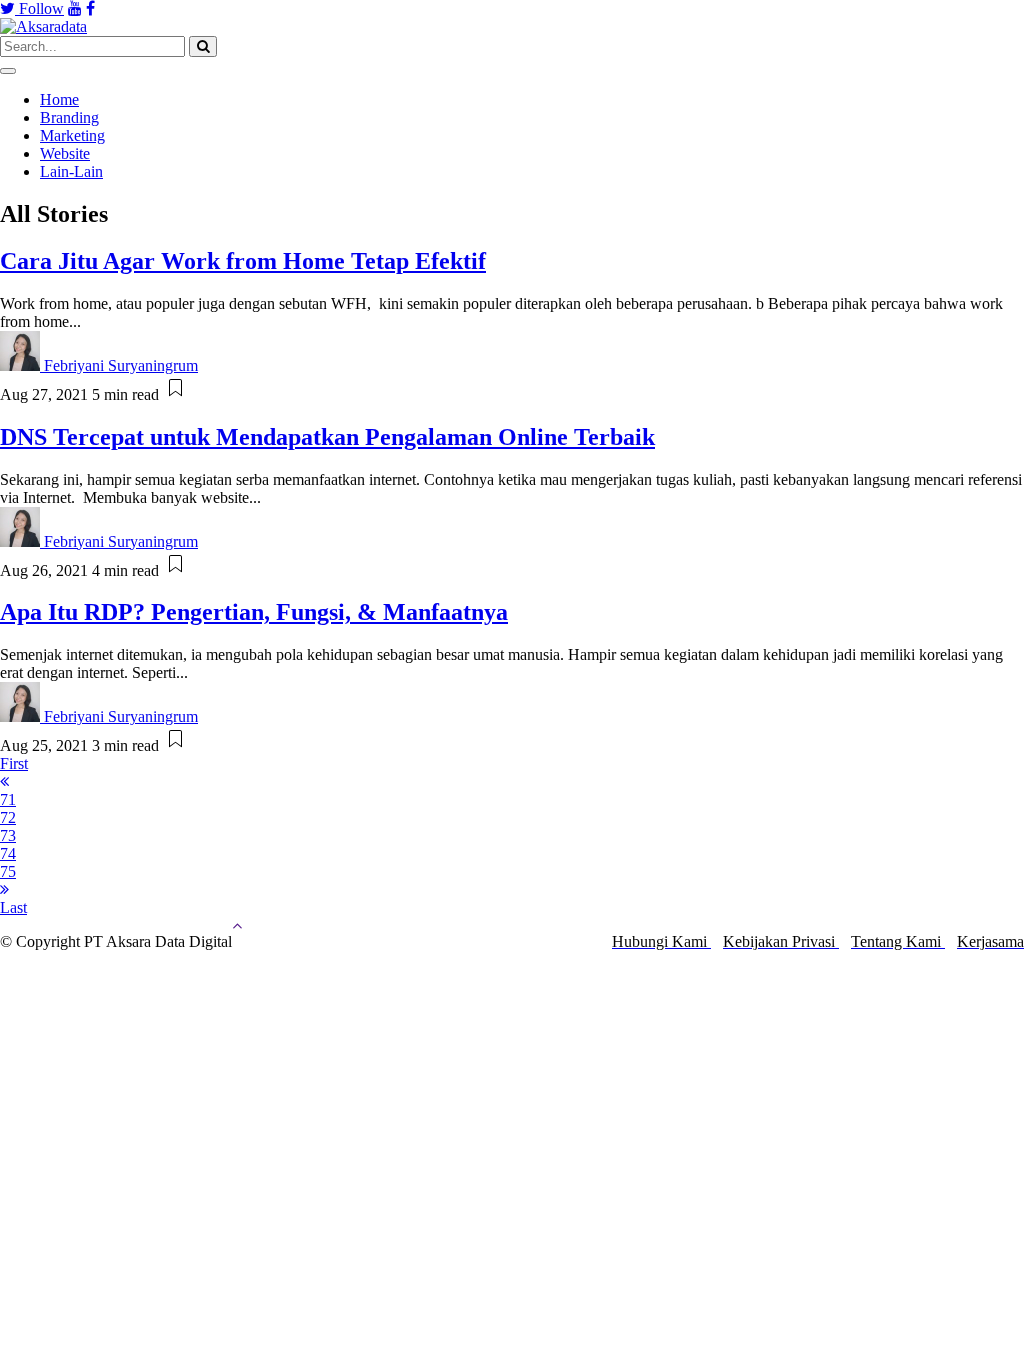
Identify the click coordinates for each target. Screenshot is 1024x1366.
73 (8, 835)
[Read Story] (175, 394)
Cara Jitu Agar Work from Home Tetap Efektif (243, 261)
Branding (69, 117)
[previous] (4, 781)
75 (8, 871)
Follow (39, 8)
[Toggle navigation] (8, 71)
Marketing (72, 135)
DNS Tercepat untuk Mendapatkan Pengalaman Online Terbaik (327, 437)
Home (59, 99)
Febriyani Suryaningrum (121, 365)
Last (13, 907)
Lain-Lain (71, 171)
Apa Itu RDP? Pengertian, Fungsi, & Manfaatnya (254, 612)
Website (65, 153)
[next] (4, 889)
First (14, 763)
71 (8, 799)
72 (8, 817)
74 (8, 853)
